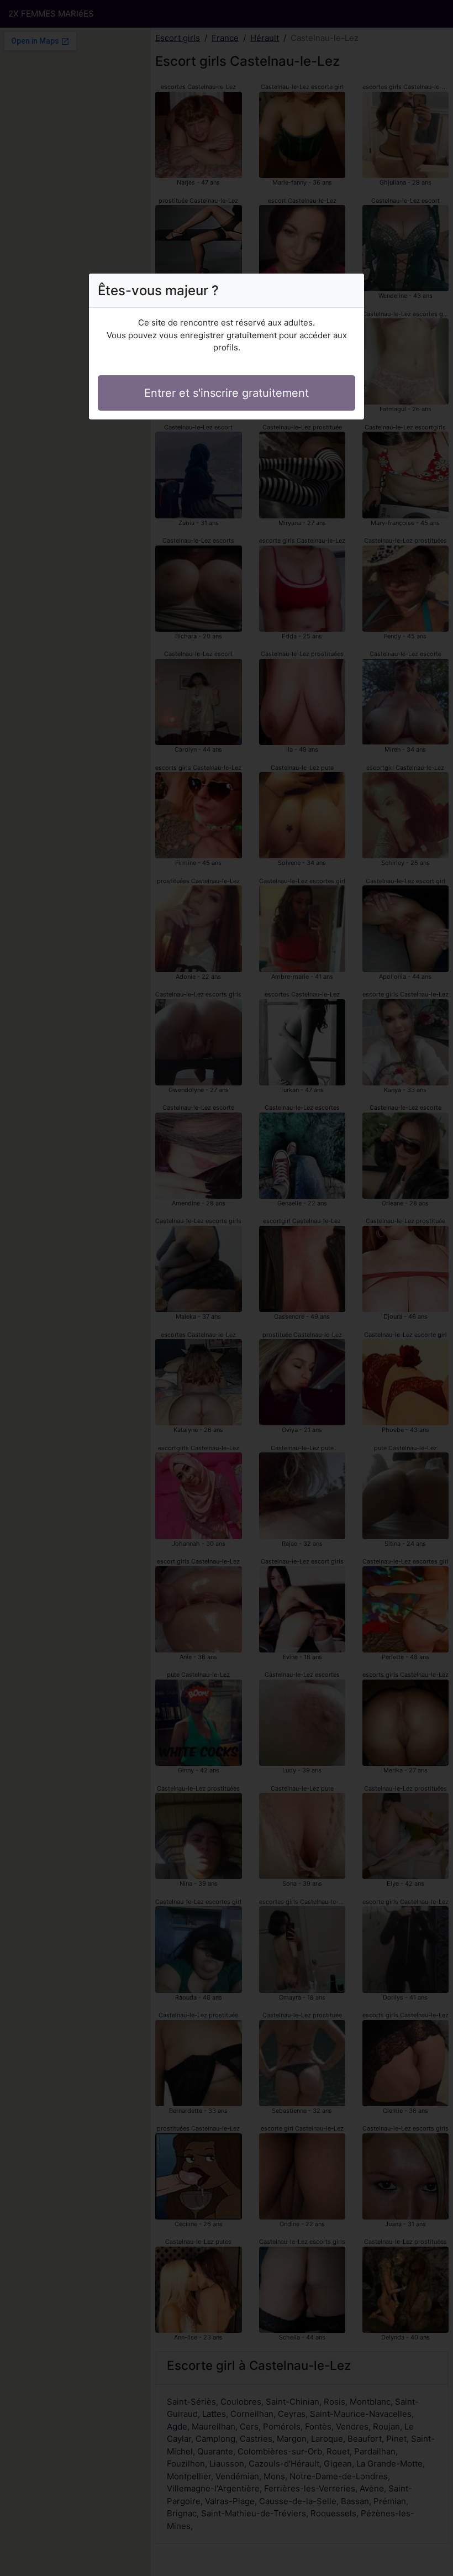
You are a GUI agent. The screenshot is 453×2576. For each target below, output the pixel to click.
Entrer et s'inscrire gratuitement (227, 393)
